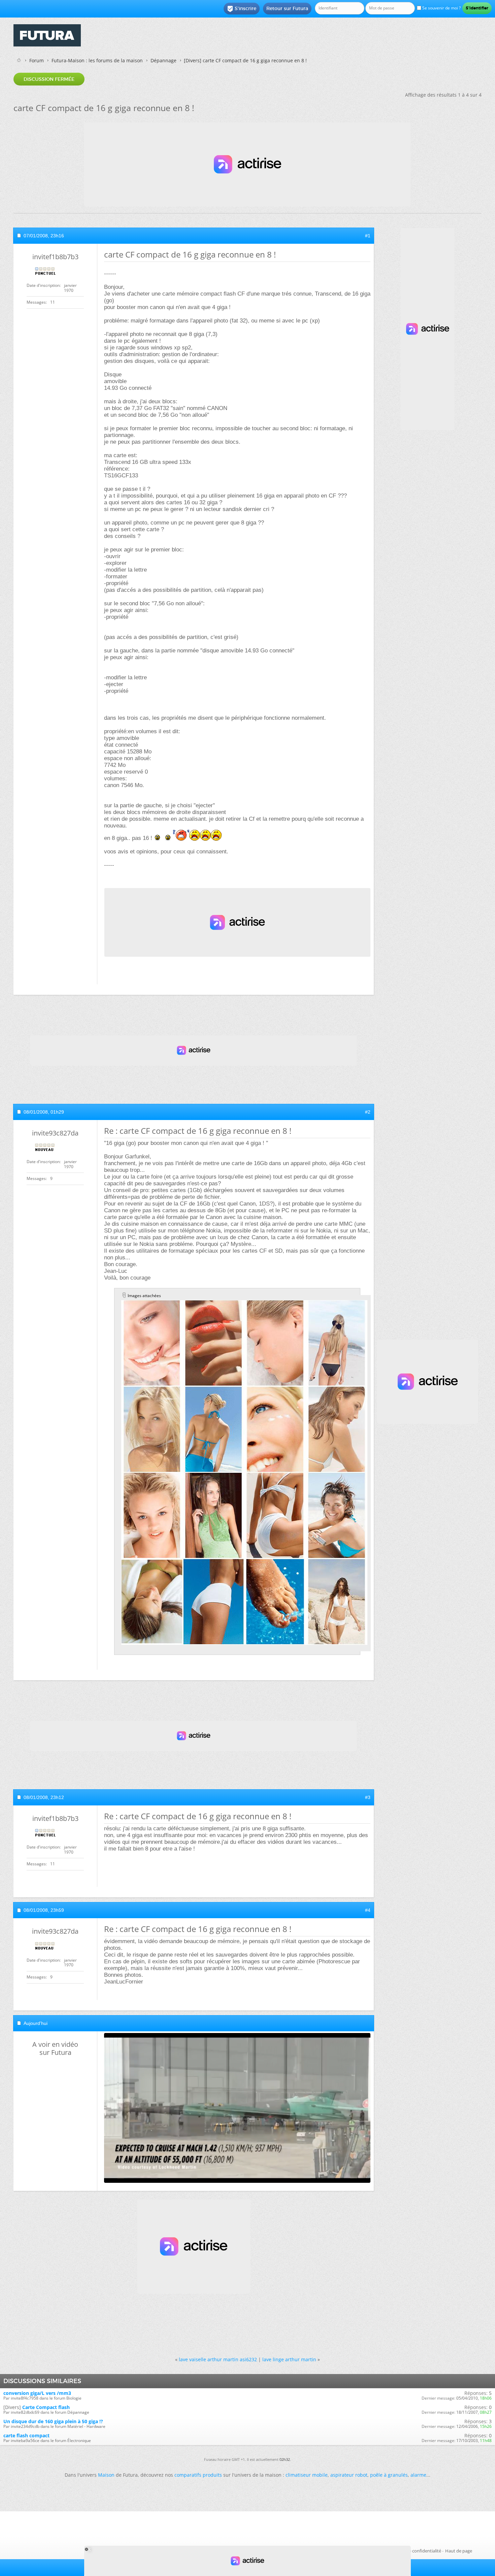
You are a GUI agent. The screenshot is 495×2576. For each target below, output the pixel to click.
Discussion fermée (49, 79)
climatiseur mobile (307, 2475)
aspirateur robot (349, 2475)
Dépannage (163, 60)
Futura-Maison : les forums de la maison (97, 60)
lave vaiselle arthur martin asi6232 (218, 2359)
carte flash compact (26, 2435)
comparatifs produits (198, 2475)
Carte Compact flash (46, 2407)
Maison (106, 2475)
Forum (37, 60)
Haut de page (459, 2551)
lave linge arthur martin (289, 2359)
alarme (418, 2475)
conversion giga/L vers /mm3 (37, 2393)
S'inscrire (242, 9)
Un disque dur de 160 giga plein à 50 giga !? (53, 2421)
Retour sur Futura (287, 8)
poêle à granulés (389, 2475)
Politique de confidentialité (414, 2551)
